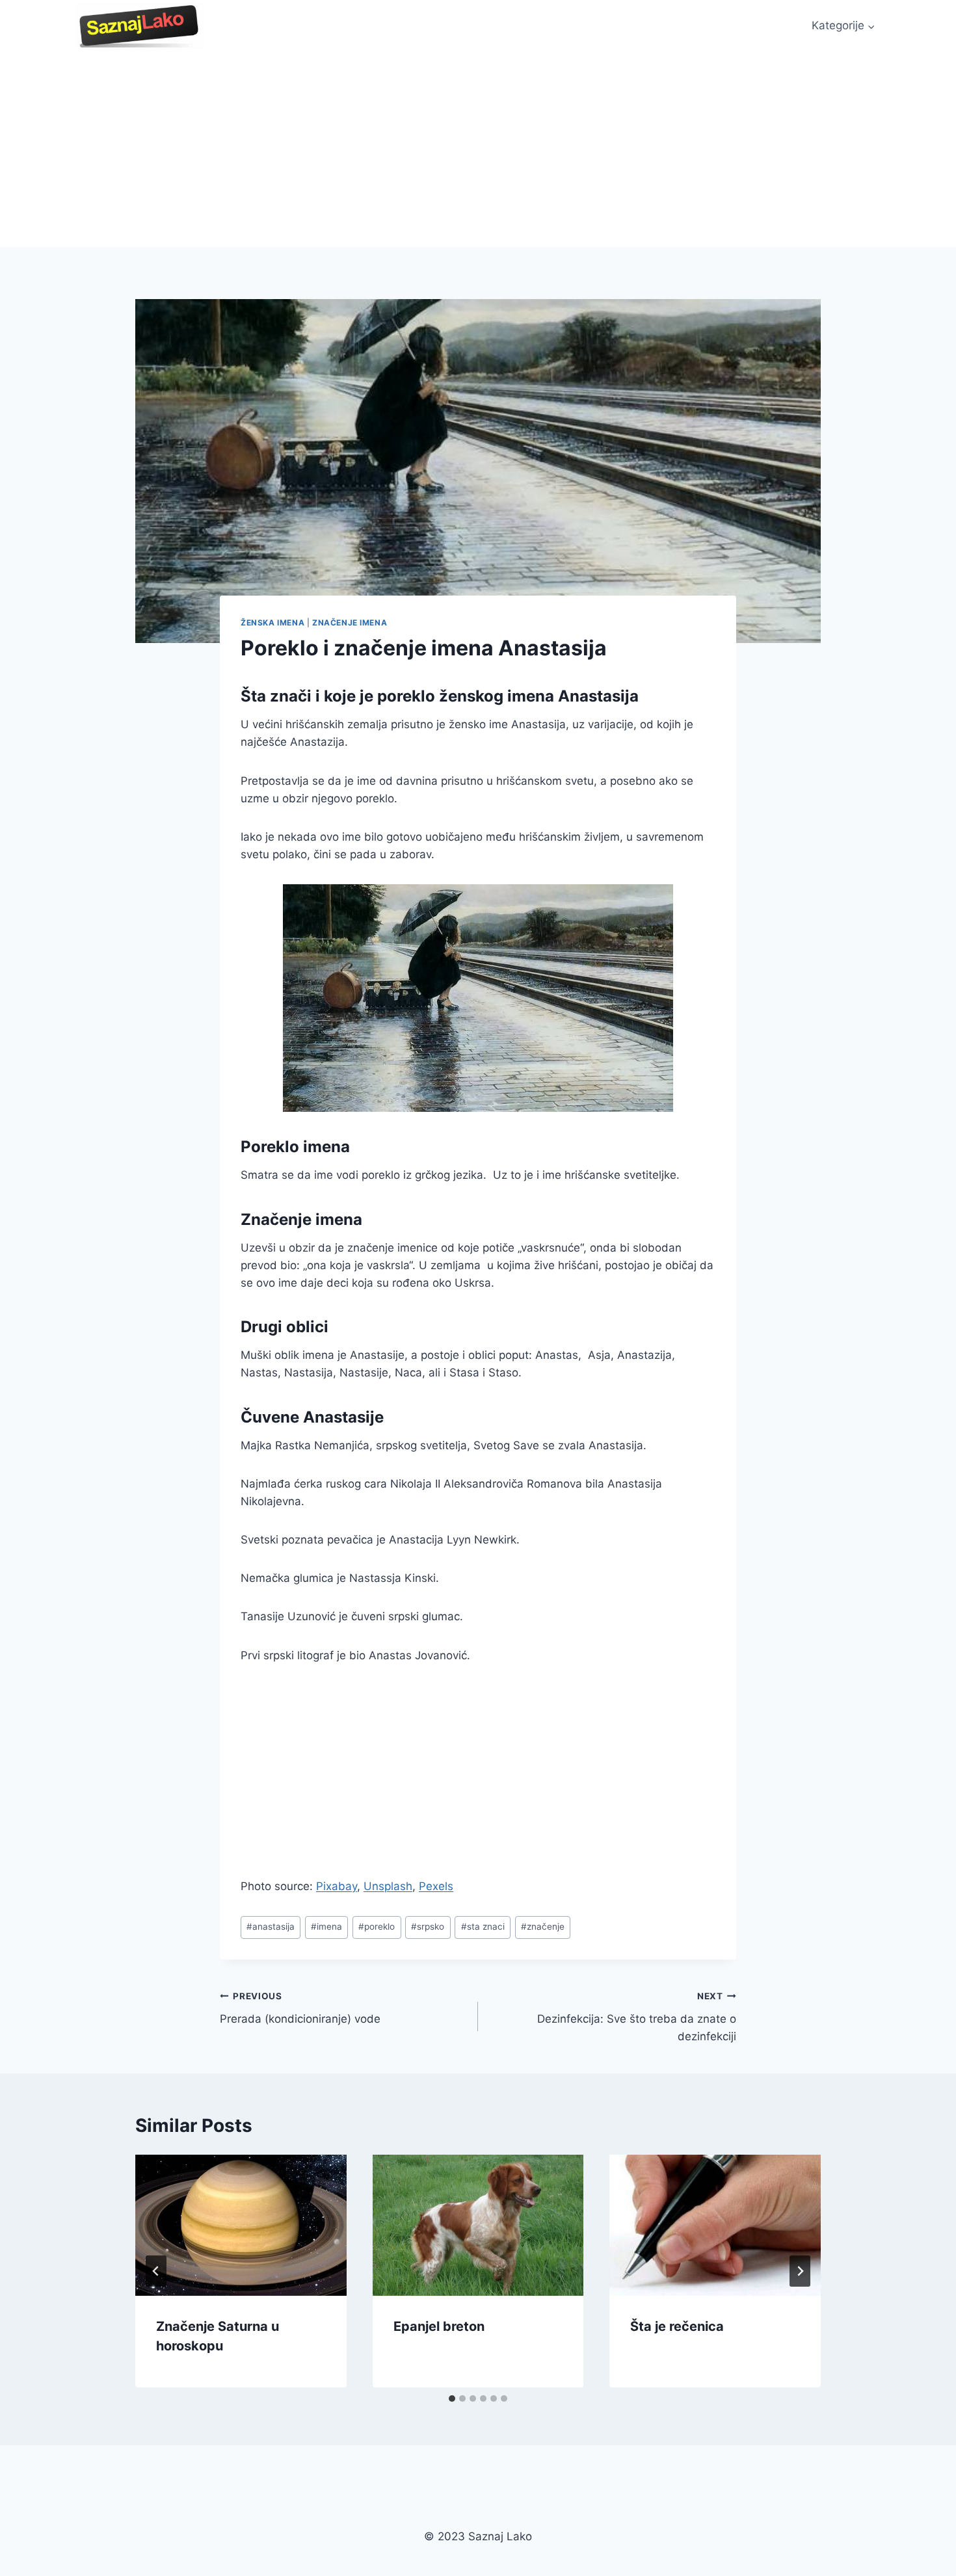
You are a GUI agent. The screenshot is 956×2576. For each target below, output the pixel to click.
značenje (543, 1926)
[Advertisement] (478, 150)
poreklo (377, 1926)
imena (326, 1926)
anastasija (271, 1926)
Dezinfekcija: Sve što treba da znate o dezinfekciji (637, 2017)
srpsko (428, 1926)
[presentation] (241, 2225)
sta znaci (483, 1926)
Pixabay (337, 1886)
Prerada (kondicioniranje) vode (300, 2008)
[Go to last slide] (156, 2271)
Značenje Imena (350, 623)
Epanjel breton (439, 2326)
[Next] (800, 2271)
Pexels (436, 1886)
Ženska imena (272, 623)
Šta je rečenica (677, 2326)
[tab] (452, 2399)
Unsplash (388, 1886)
